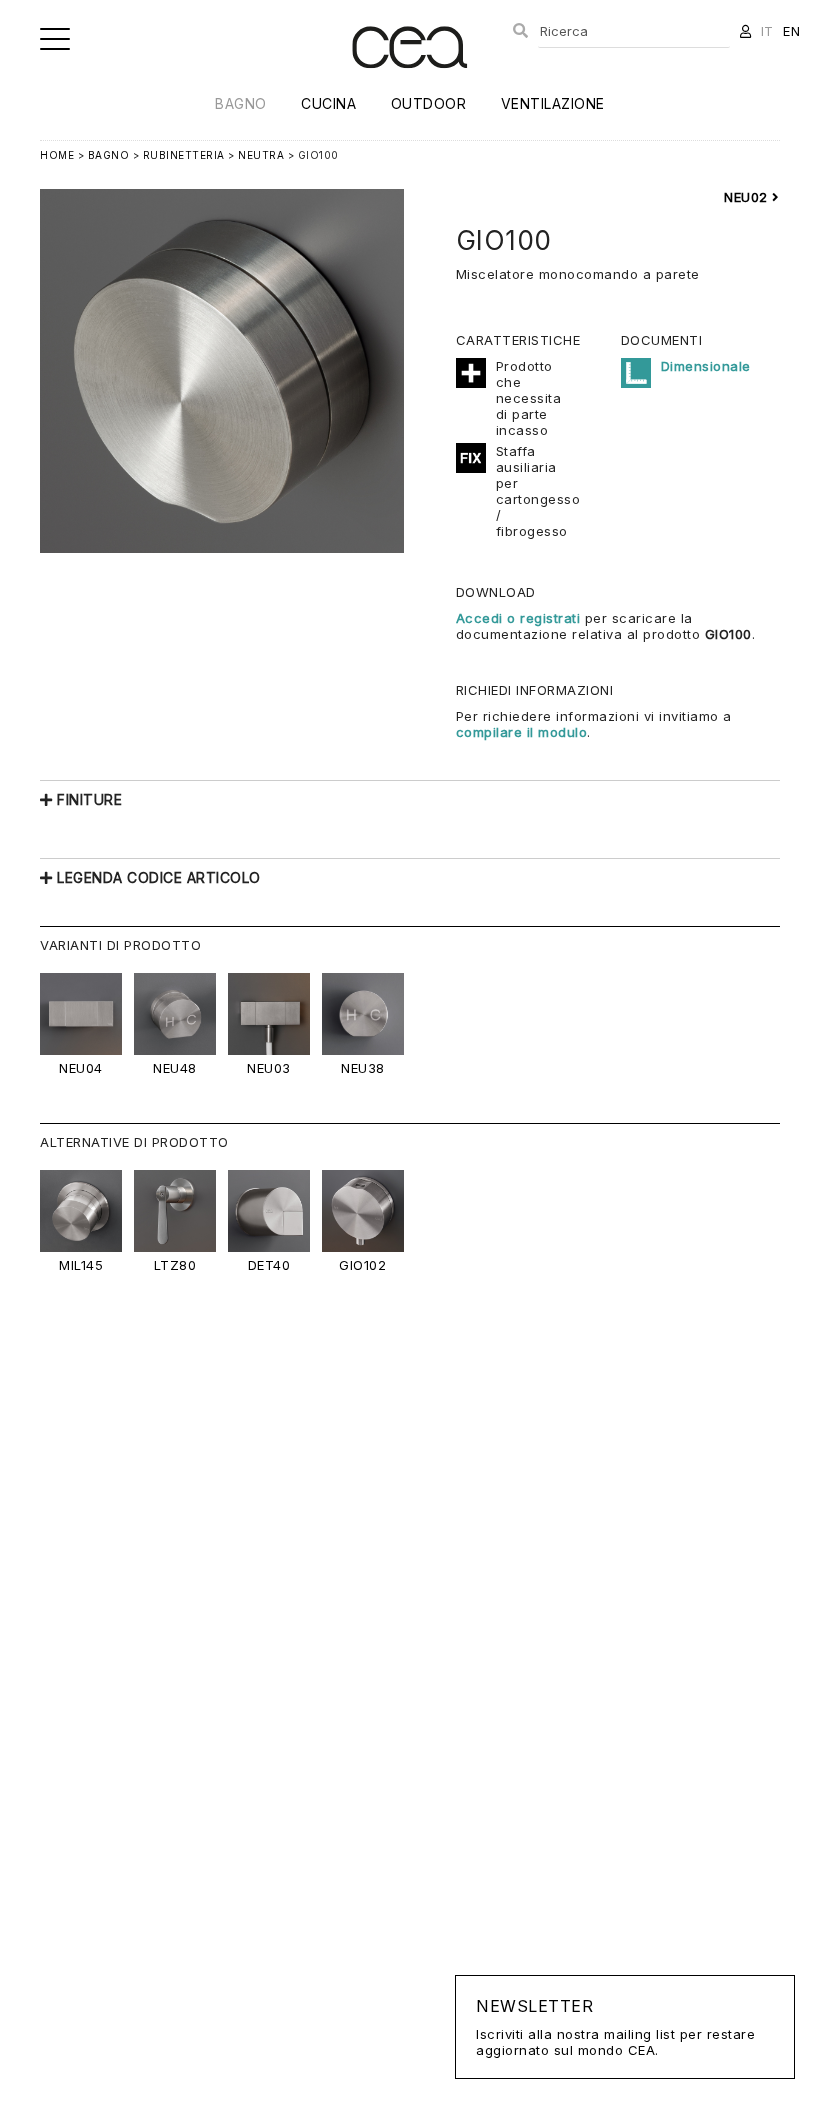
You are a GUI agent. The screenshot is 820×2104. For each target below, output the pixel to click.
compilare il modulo (522, 732)
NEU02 (748, 197)
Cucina (328, 103)
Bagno (241, 103)
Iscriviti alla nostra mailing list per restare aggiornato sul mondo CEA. (615, 2027)
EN (791, 31)
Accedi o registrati (518, 618)
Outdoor (429, 103)
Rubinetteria (184, 155)
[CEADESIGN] (409, 84)
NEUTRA (261, 155)
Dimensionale (706, 366)
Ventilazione (553, 103)
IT (767, 31)
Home (57, 155)
